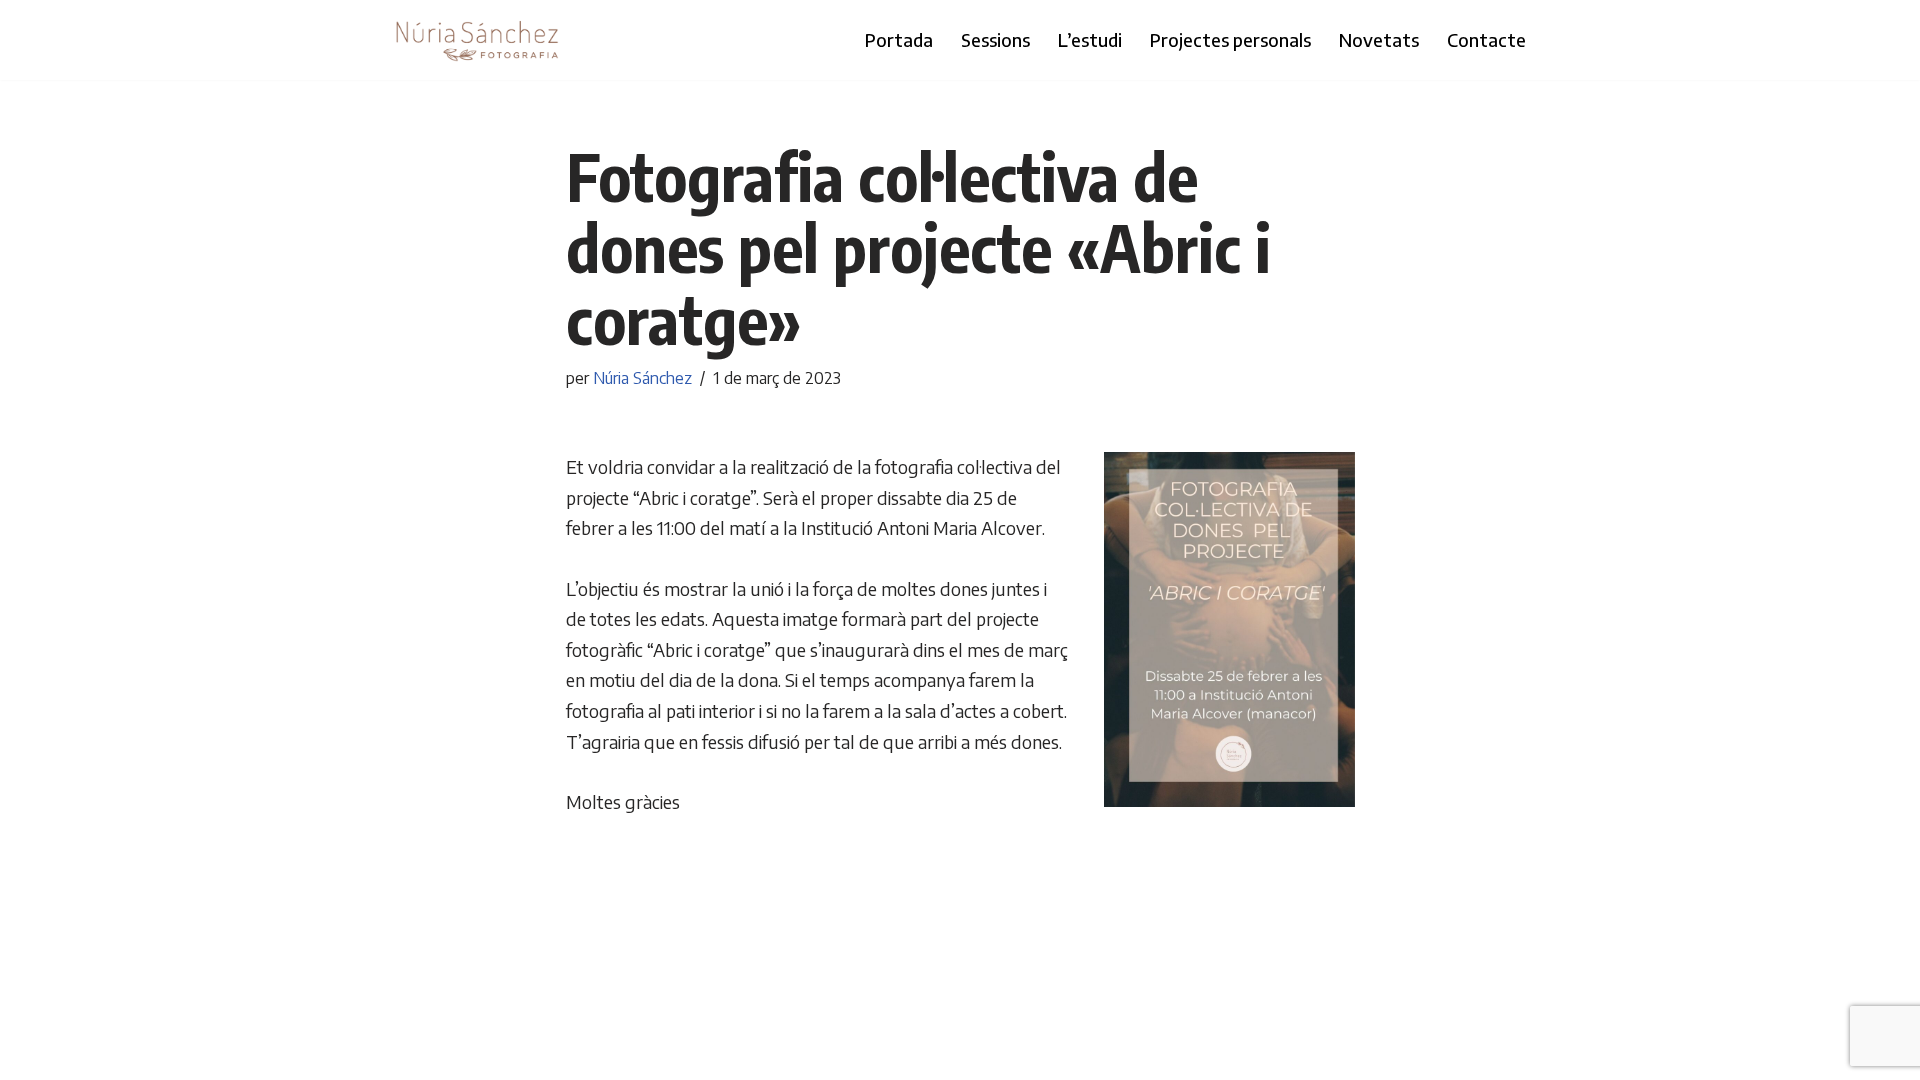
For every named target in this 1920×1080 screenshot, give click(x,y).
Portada (899, 39)
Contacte (1486, 39)
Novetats (1379, 39)
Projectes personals (1230, 39)
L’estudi (1090, 39)
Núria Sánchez (642, 377)
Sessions (995, 39)
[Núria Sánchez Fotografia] (477, 40)
